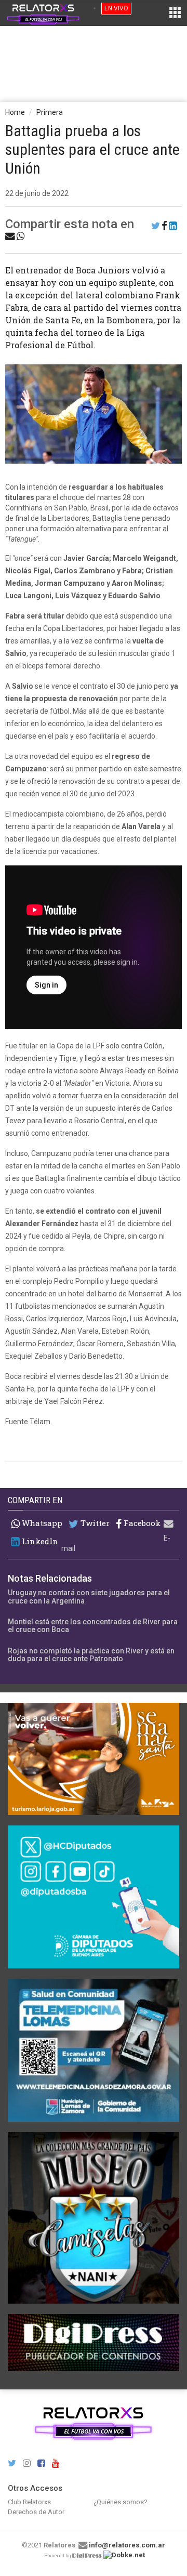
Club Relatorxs (29, 2502)
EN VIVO (116, 8)
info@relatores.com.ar (127, 2545)
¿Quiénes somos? (121, 2502)
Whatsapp (41, 1523)
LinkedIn (39, 1541)
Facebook (141, 1523)
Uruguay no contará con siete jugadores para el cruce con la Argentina (89, 1596)
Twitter (94, 1523)
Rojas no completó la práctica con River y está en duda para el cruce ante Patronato (91, 1655)
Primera (50, 112)
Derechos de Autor (36, 2512)
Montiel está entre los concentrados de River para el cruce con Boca (93, 1626)
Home (15, 112)
